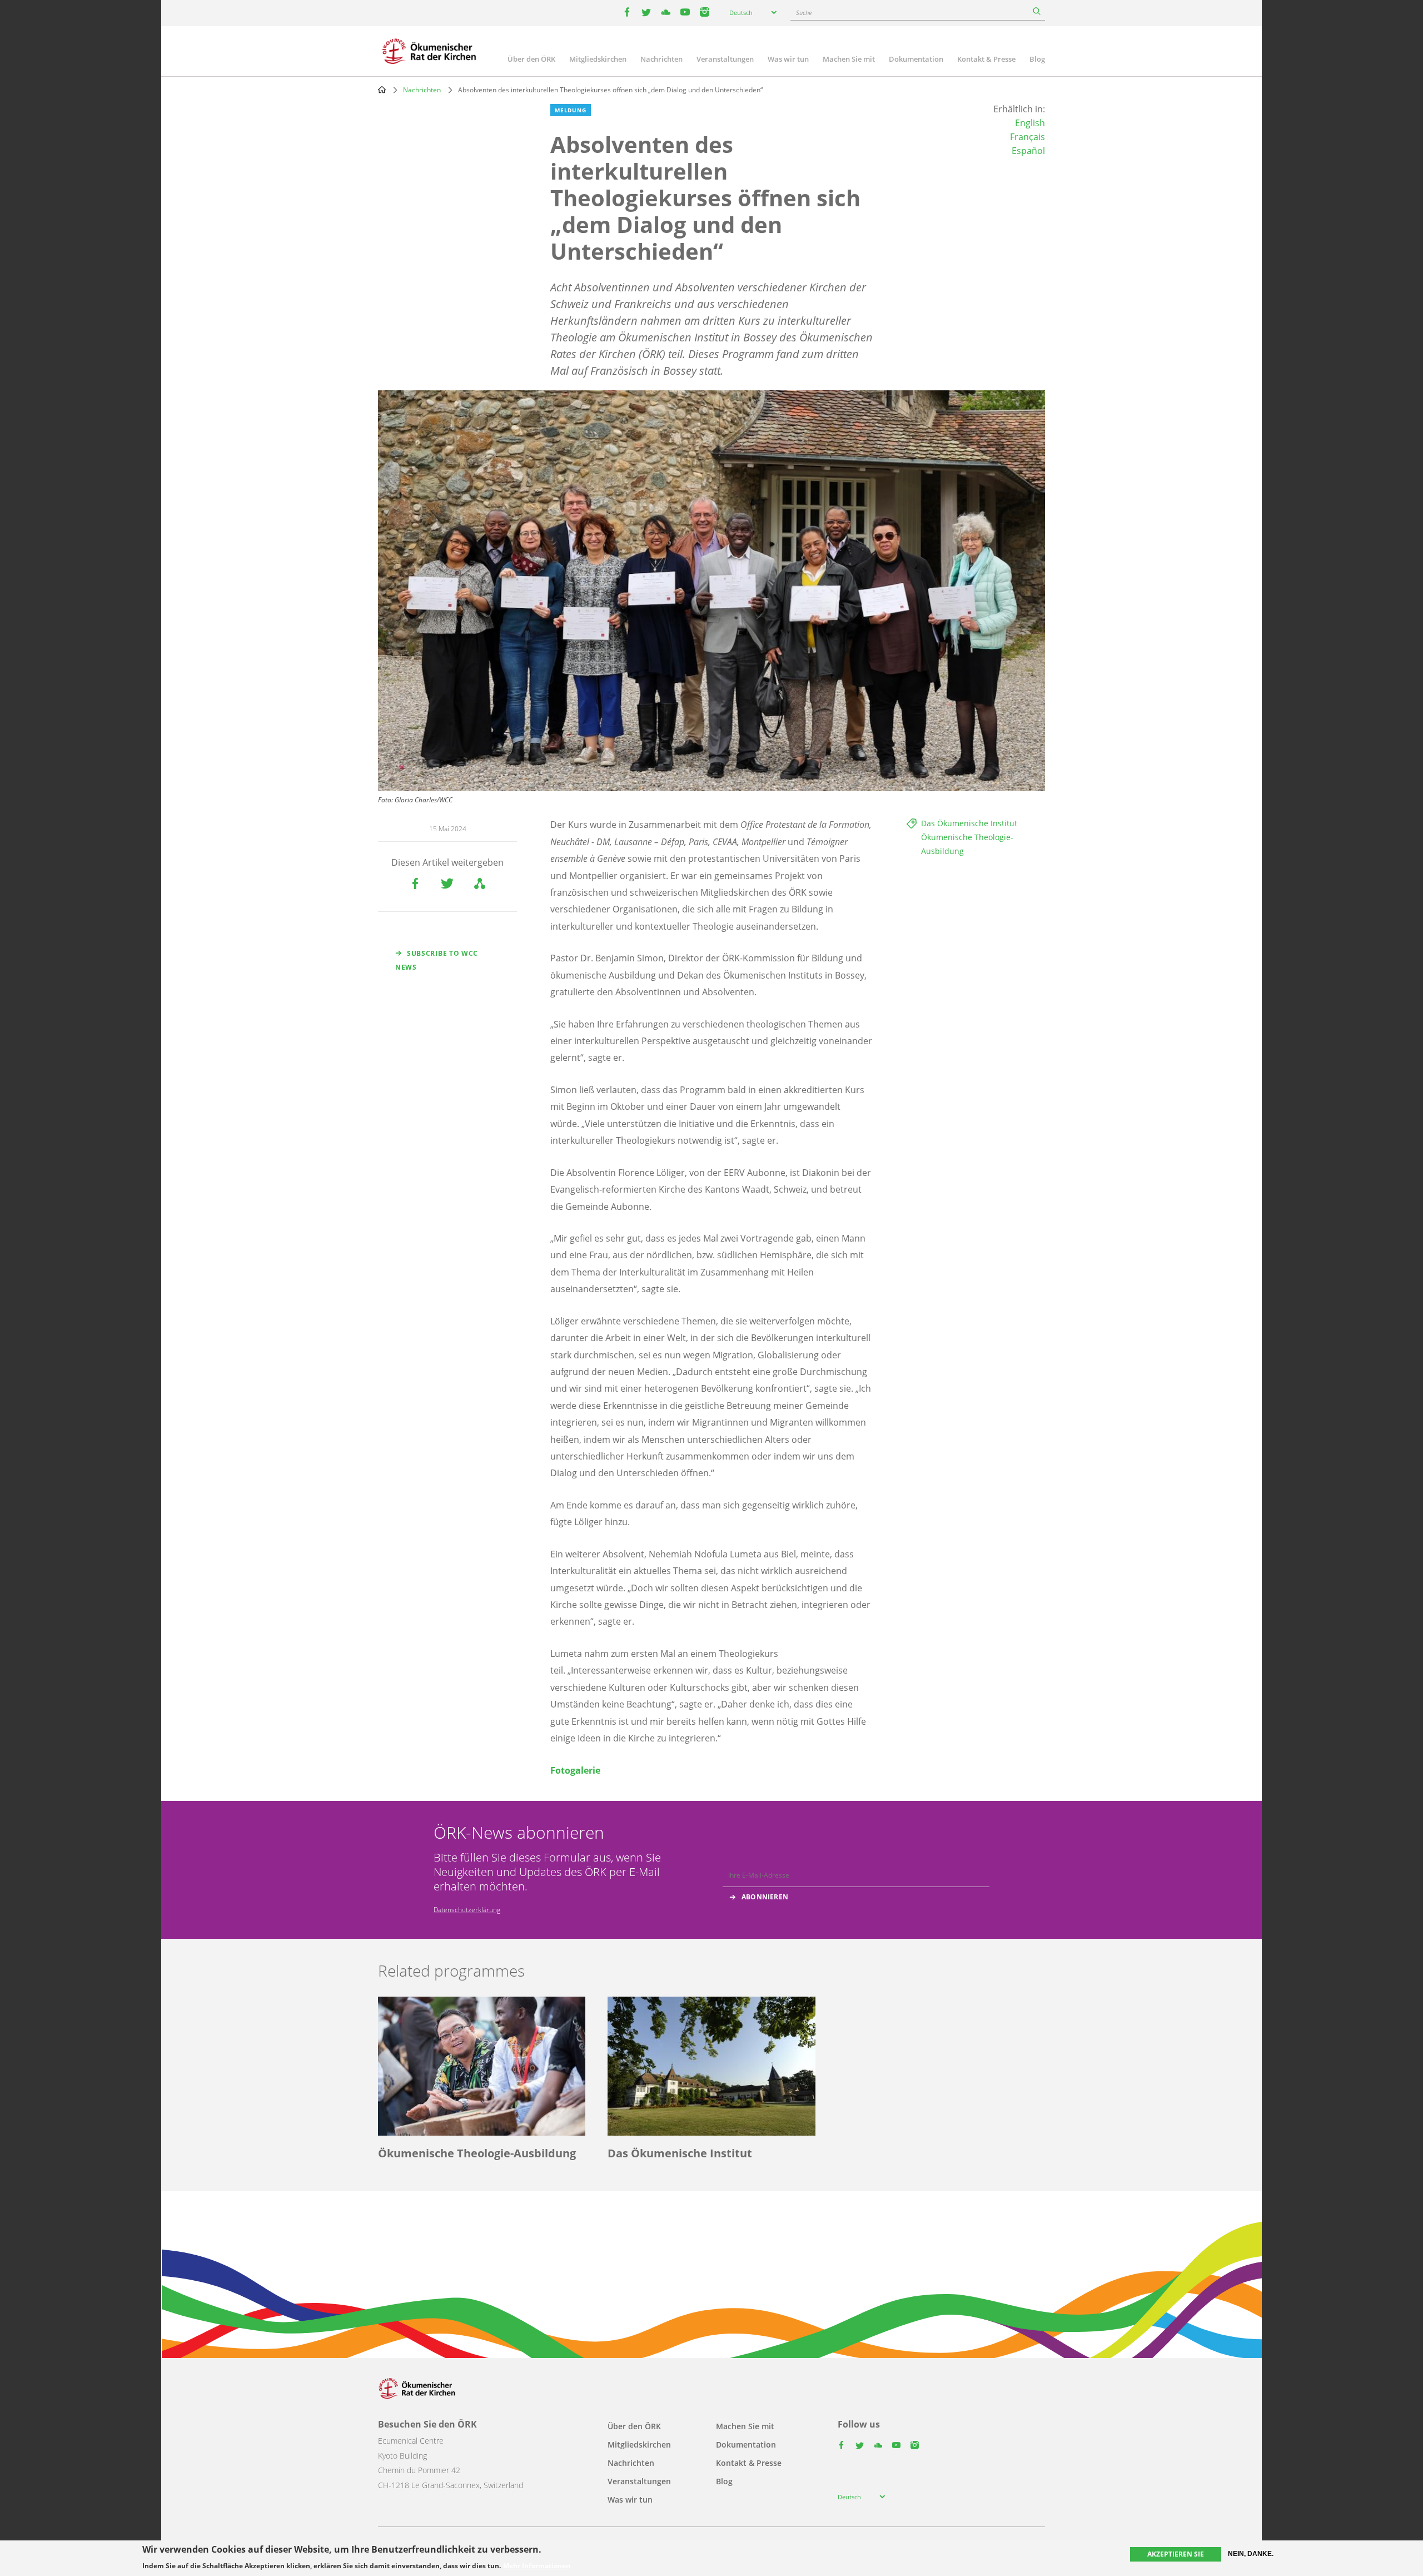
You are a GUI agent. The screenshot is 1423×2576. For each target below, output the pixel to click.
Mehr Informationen (537, 2566)
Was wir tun (788, 59)
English (1030, 123)
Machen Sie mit (849, 59)
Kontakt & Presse (986, 59)
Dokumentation (916, 59)
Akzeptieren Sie (1176, 2554)
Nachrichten (661, 59)
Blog (1037, 59)
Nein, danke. (1251, 2554)
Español (1028, 151)
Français (1028, 137)
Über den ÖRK (531, 59)
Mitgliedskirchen (598, 59)
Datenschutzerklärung (467, 1910)
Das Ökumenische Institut (969, 823)
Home (382, 90)
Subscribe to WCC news (437, 960)
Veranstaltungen (725, 59)
